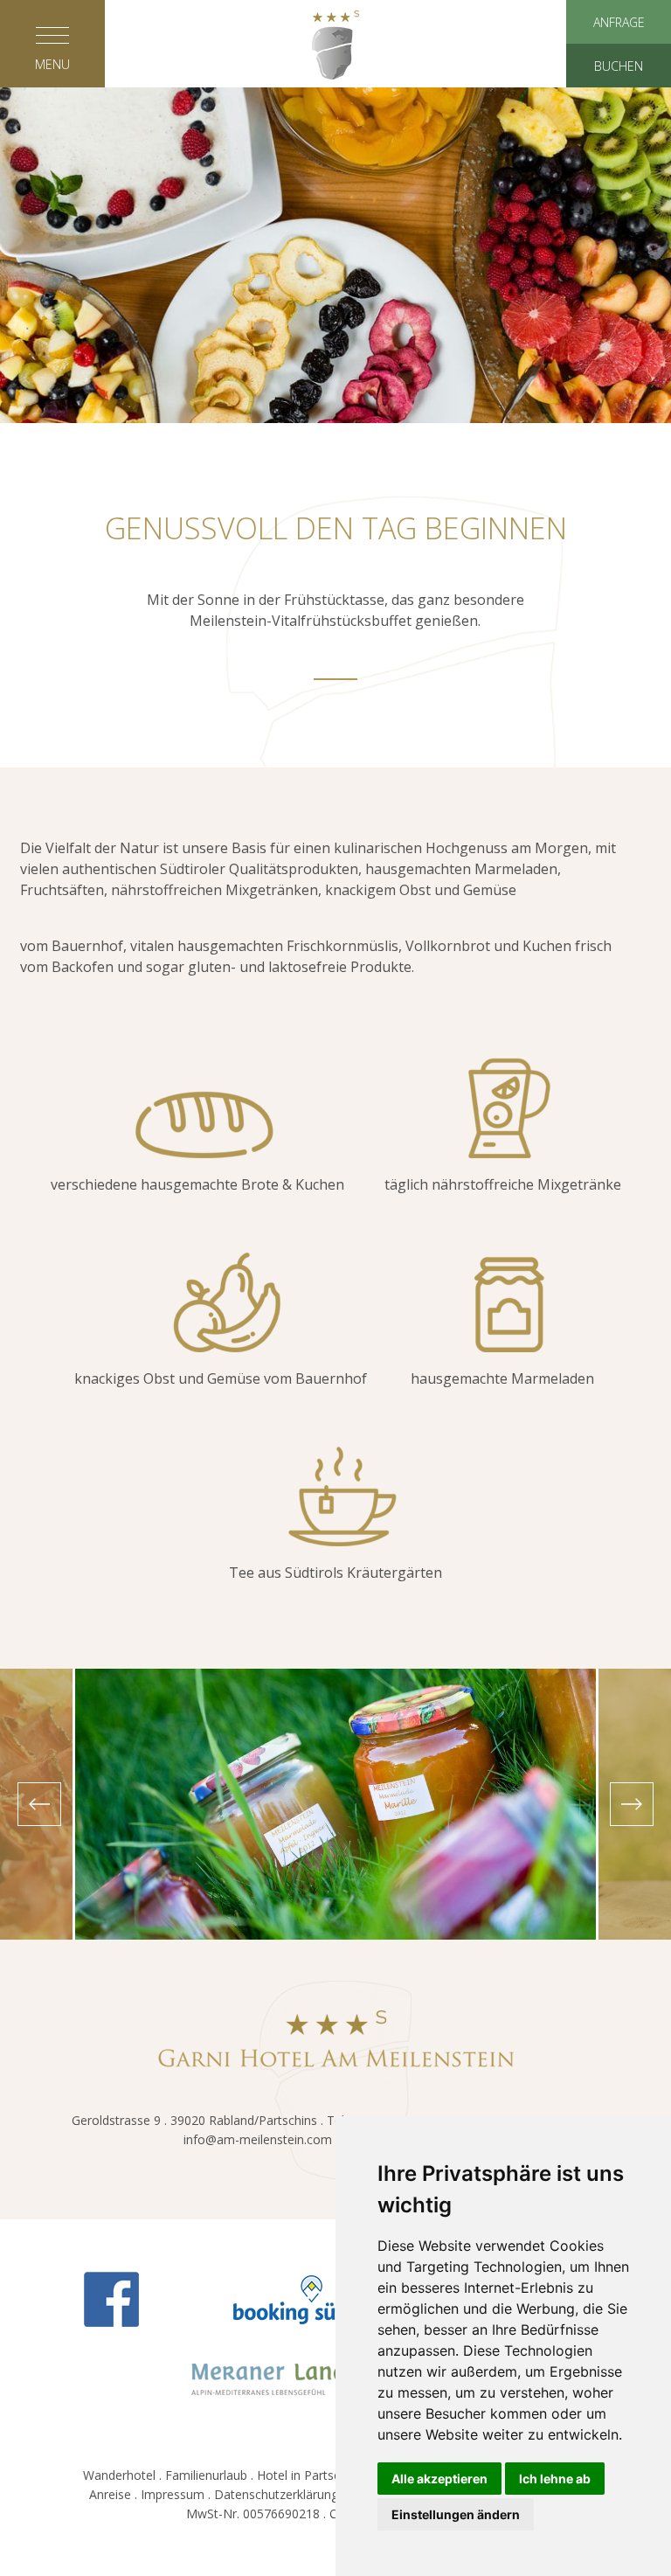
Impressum (173, 2494)
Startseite (335, 142)
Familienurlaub (206, 2475)
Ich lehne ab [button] (555, 2479)
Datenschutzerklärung (276, 2494)
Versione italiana (335, 374)
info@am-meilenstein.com (258, 2139)
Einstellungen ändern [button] (456, 2514)
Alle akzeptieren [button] (439, 2479)
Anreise (110, 2494)
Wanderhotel (119, 2475)
